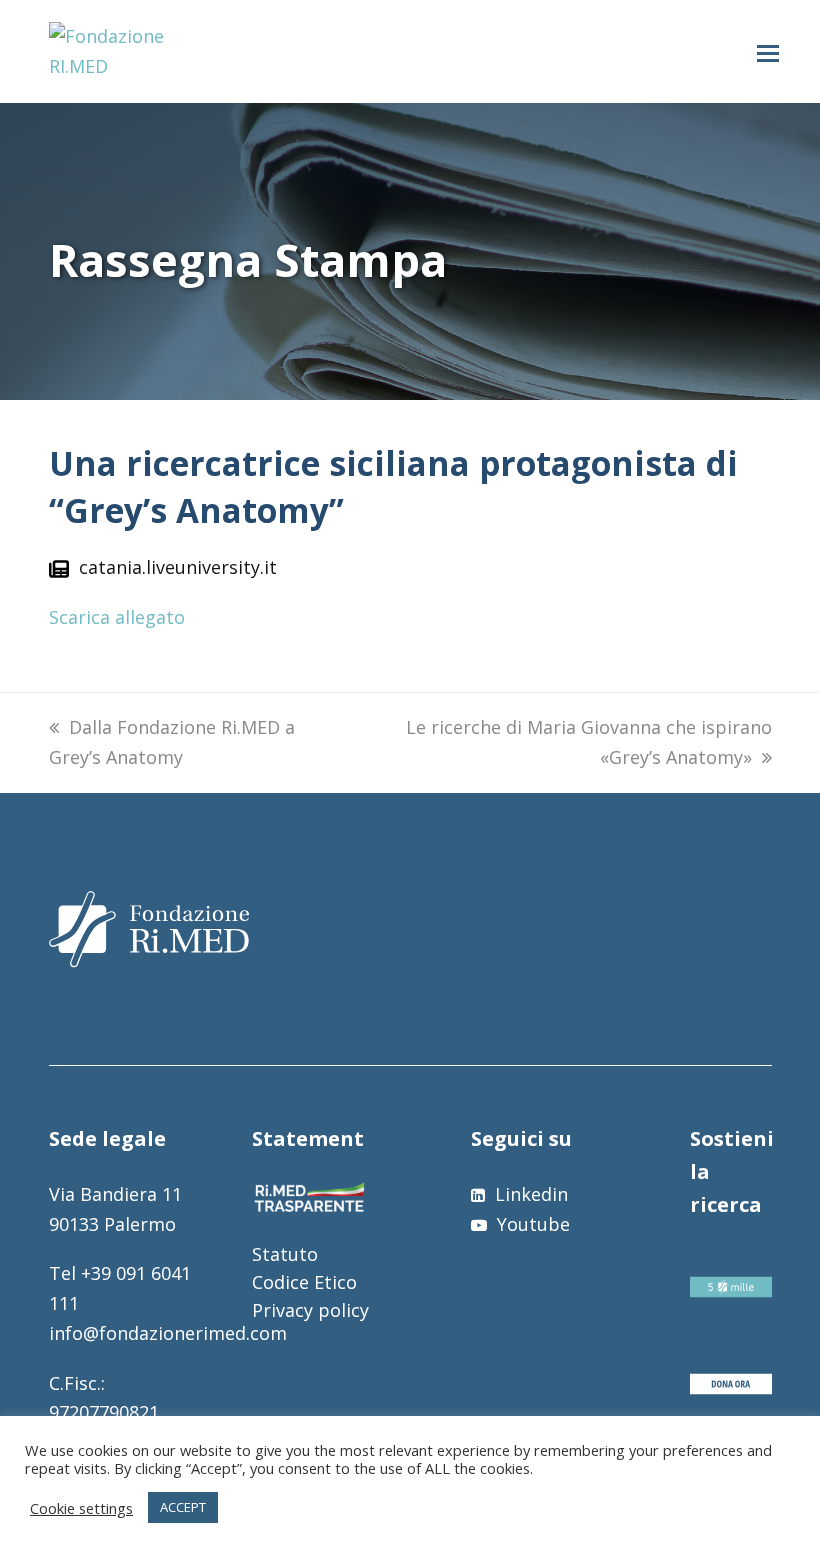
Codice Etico (304, 1282)
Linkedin (529, 1194)
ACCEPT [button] (183, 1507)
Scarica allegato (117, 617)
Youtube (531, 1224)
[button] (768, 52)
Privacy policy (310, 1310)
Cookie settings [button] (81, 1508)
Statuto (285, 1254)
